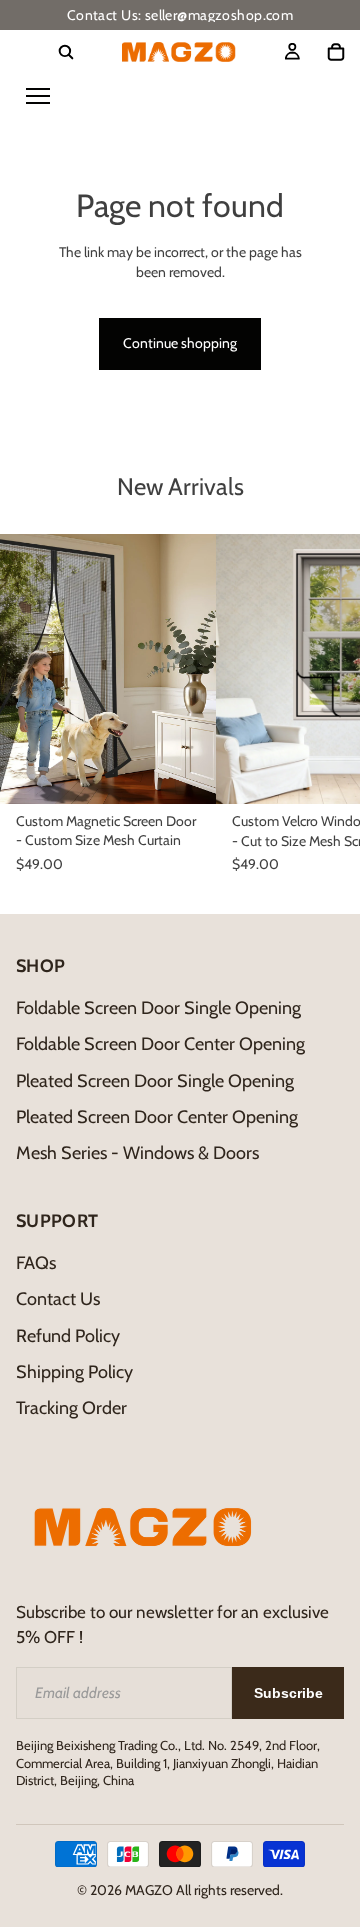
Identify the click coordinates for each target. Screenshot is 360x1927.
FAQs (36, 1263)
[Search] (66, 52)
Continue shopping (180, 343)
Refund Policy (68, 1336)
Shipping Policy (74, 1372)
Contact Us (58, 1299)
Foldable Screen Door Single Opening (158, 1008)
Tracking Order (71, 1408)
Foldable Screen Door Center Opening (160, 1044)
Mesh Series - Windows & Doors (137, 1153)
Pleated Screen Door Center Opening (157, 1117)
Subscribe (288, 1693)
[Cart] (336, 52)
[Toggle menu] (38, 96)
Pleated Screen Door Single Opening (155, 1081)
